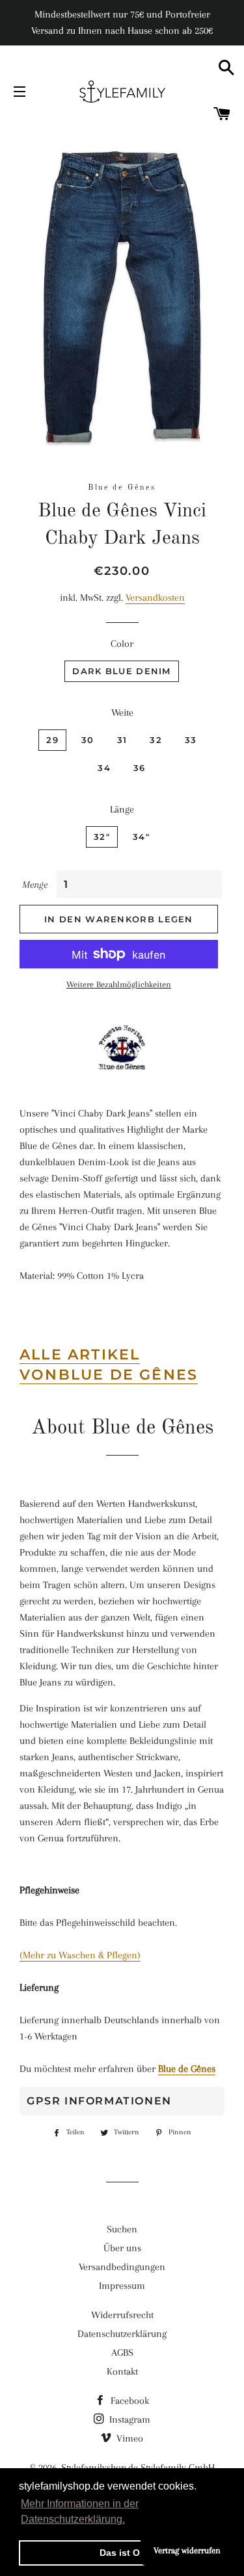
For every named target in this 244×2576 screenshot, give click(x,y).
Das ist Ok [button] (122, 2553)
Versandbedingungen (122, 2267)
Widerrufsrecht (122, 2315)
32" (102, 837)
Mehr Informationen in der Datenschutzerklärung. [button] (80, 2511)
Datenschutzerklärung (122, 2334)
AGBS (122, 2353)
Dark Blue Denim (122, 671)
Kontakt (122, 2371)
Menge (35, 885)
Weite (122, 713)
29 (52, 740)
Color (122, 644)
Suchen (122, 2229)
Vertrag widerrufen (187, 2550)
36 (140, 768)
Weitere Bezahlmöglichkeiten (119, 984)
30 (88, 740)
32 (156, 740)
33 (191, 740)
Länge (122, 809)
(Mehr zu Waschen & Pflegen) (80, 1955)
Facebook (129, 2401)
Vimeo (129, 2438)
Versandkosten (155, 598)
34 (104, 768)
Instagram (129, 2419)
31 (122, 740)
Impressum (122, 2286)
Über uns (122, 2248)
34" (141, 837)
